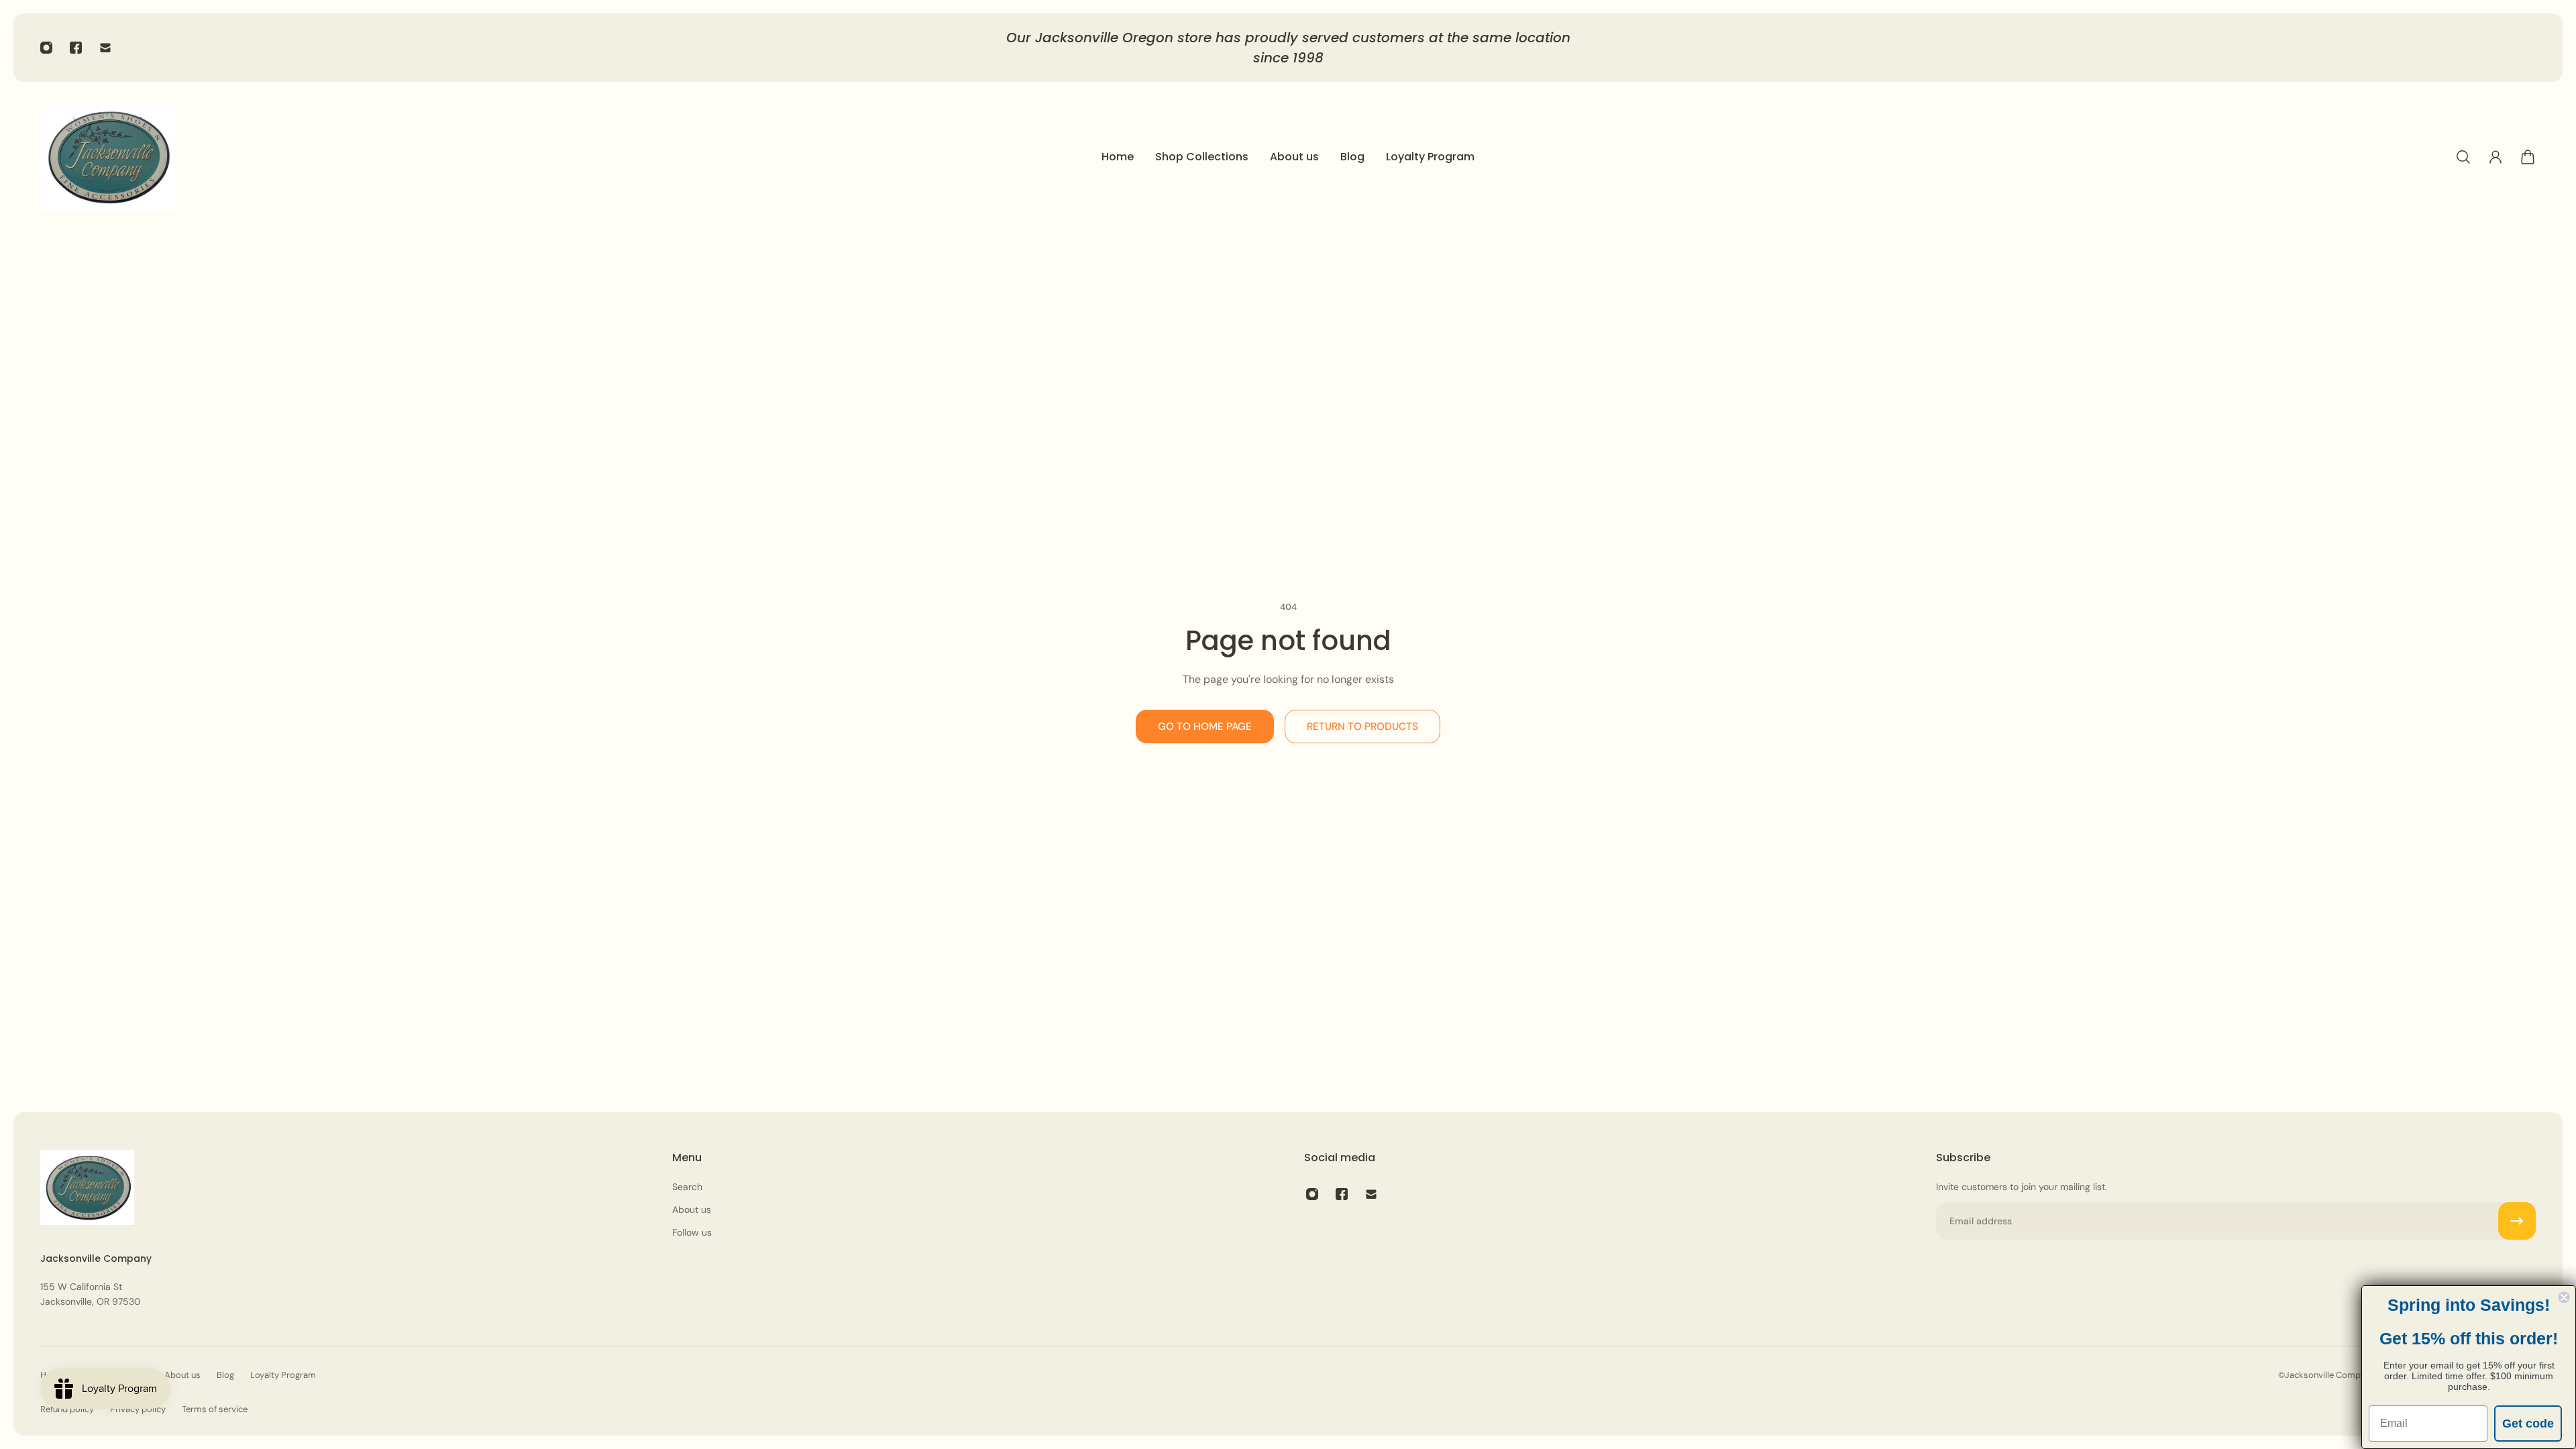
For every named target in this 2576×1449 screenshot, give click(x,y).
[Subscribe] (2517, 1221)
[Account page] (2495, 157)
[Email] (105, 48)
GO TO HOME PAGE (1205, 727)
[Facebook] (76, 48)
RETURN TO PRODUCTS (1362, 727)
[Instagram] (46, 48)
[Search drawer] (2463, 157)
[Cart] (2528, 157)
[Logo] (107, 157)
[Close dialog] (2564, 1297)
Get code (2528, 1424)
